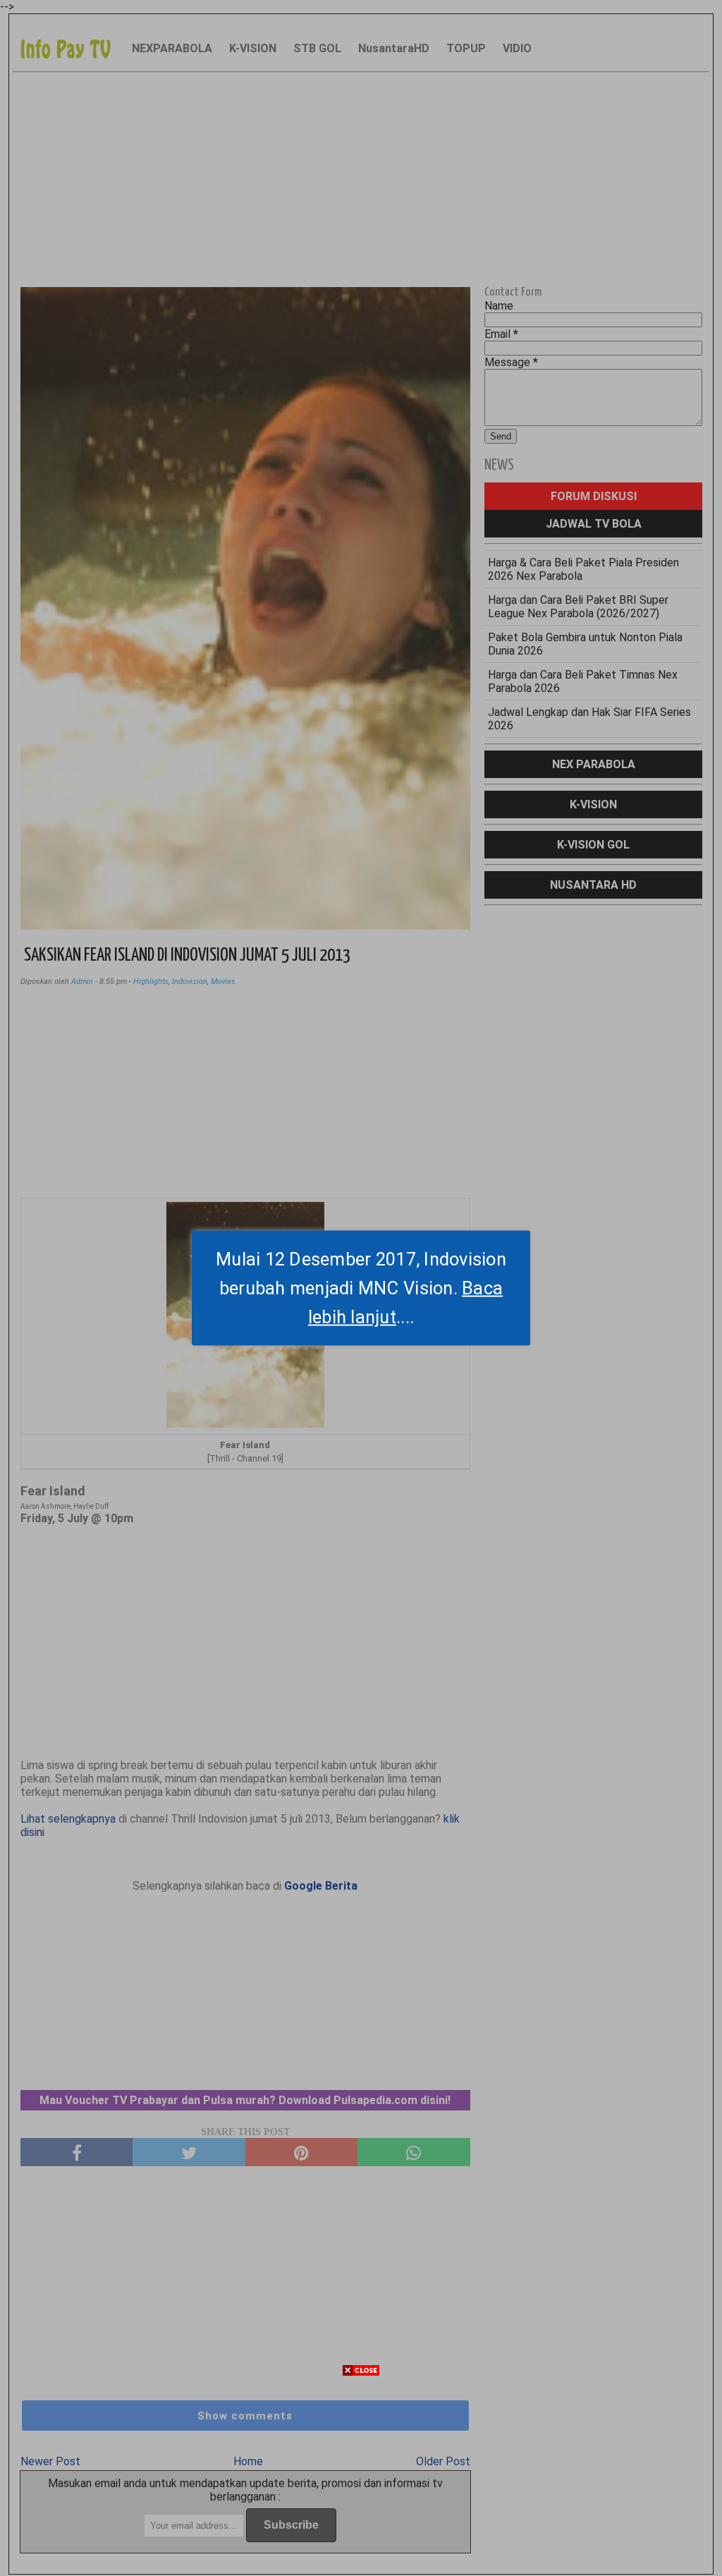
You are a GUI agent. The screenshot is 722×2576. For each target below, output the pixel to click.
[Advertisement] (361, 2477)
